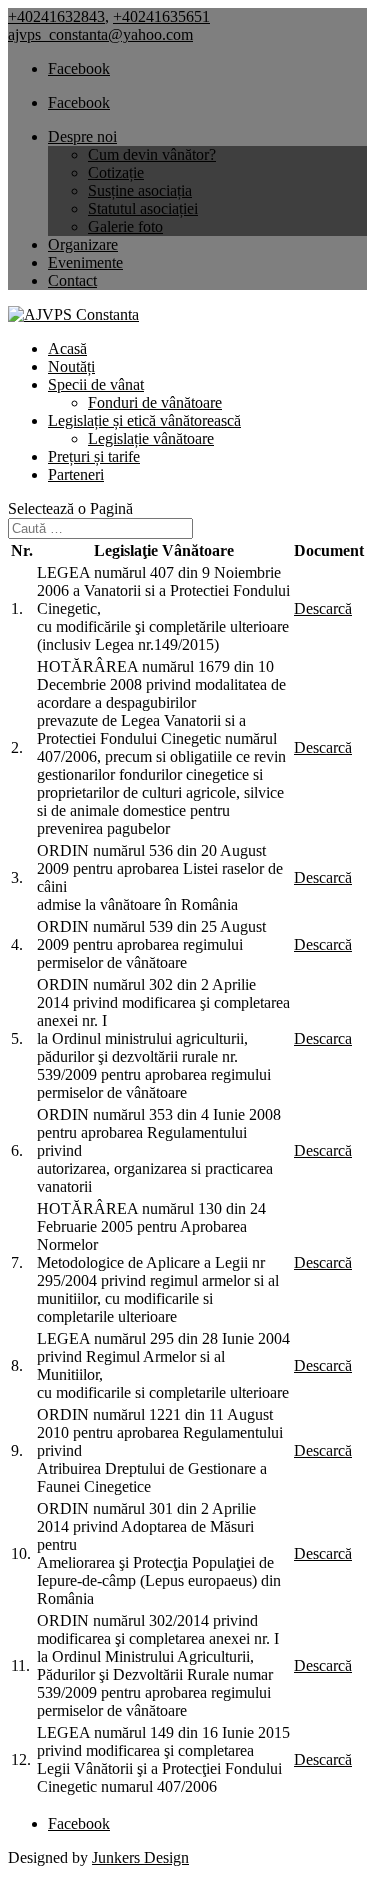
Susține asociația (140, 190)
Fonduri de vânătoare (155, 402)
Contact (72, 280)
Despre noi (82, 136)
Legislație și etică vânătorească (144, 420)
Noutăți (71, 366)
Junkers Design (140, 1857)
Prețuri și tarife (94, 456)
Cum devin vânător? (152, 154)
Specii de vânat (96, 384)
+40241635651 (161, 16)
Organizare (83, 244)
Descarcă (323, 608)
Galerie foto (125, 226)
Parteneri (76, 474)
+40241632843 (56, 16)
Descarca (323, 1038)
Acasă (67, 348)
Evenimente (85, 262)
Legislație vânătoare (151, 438)
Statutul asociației (143, 208)
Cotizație (116, 172)
